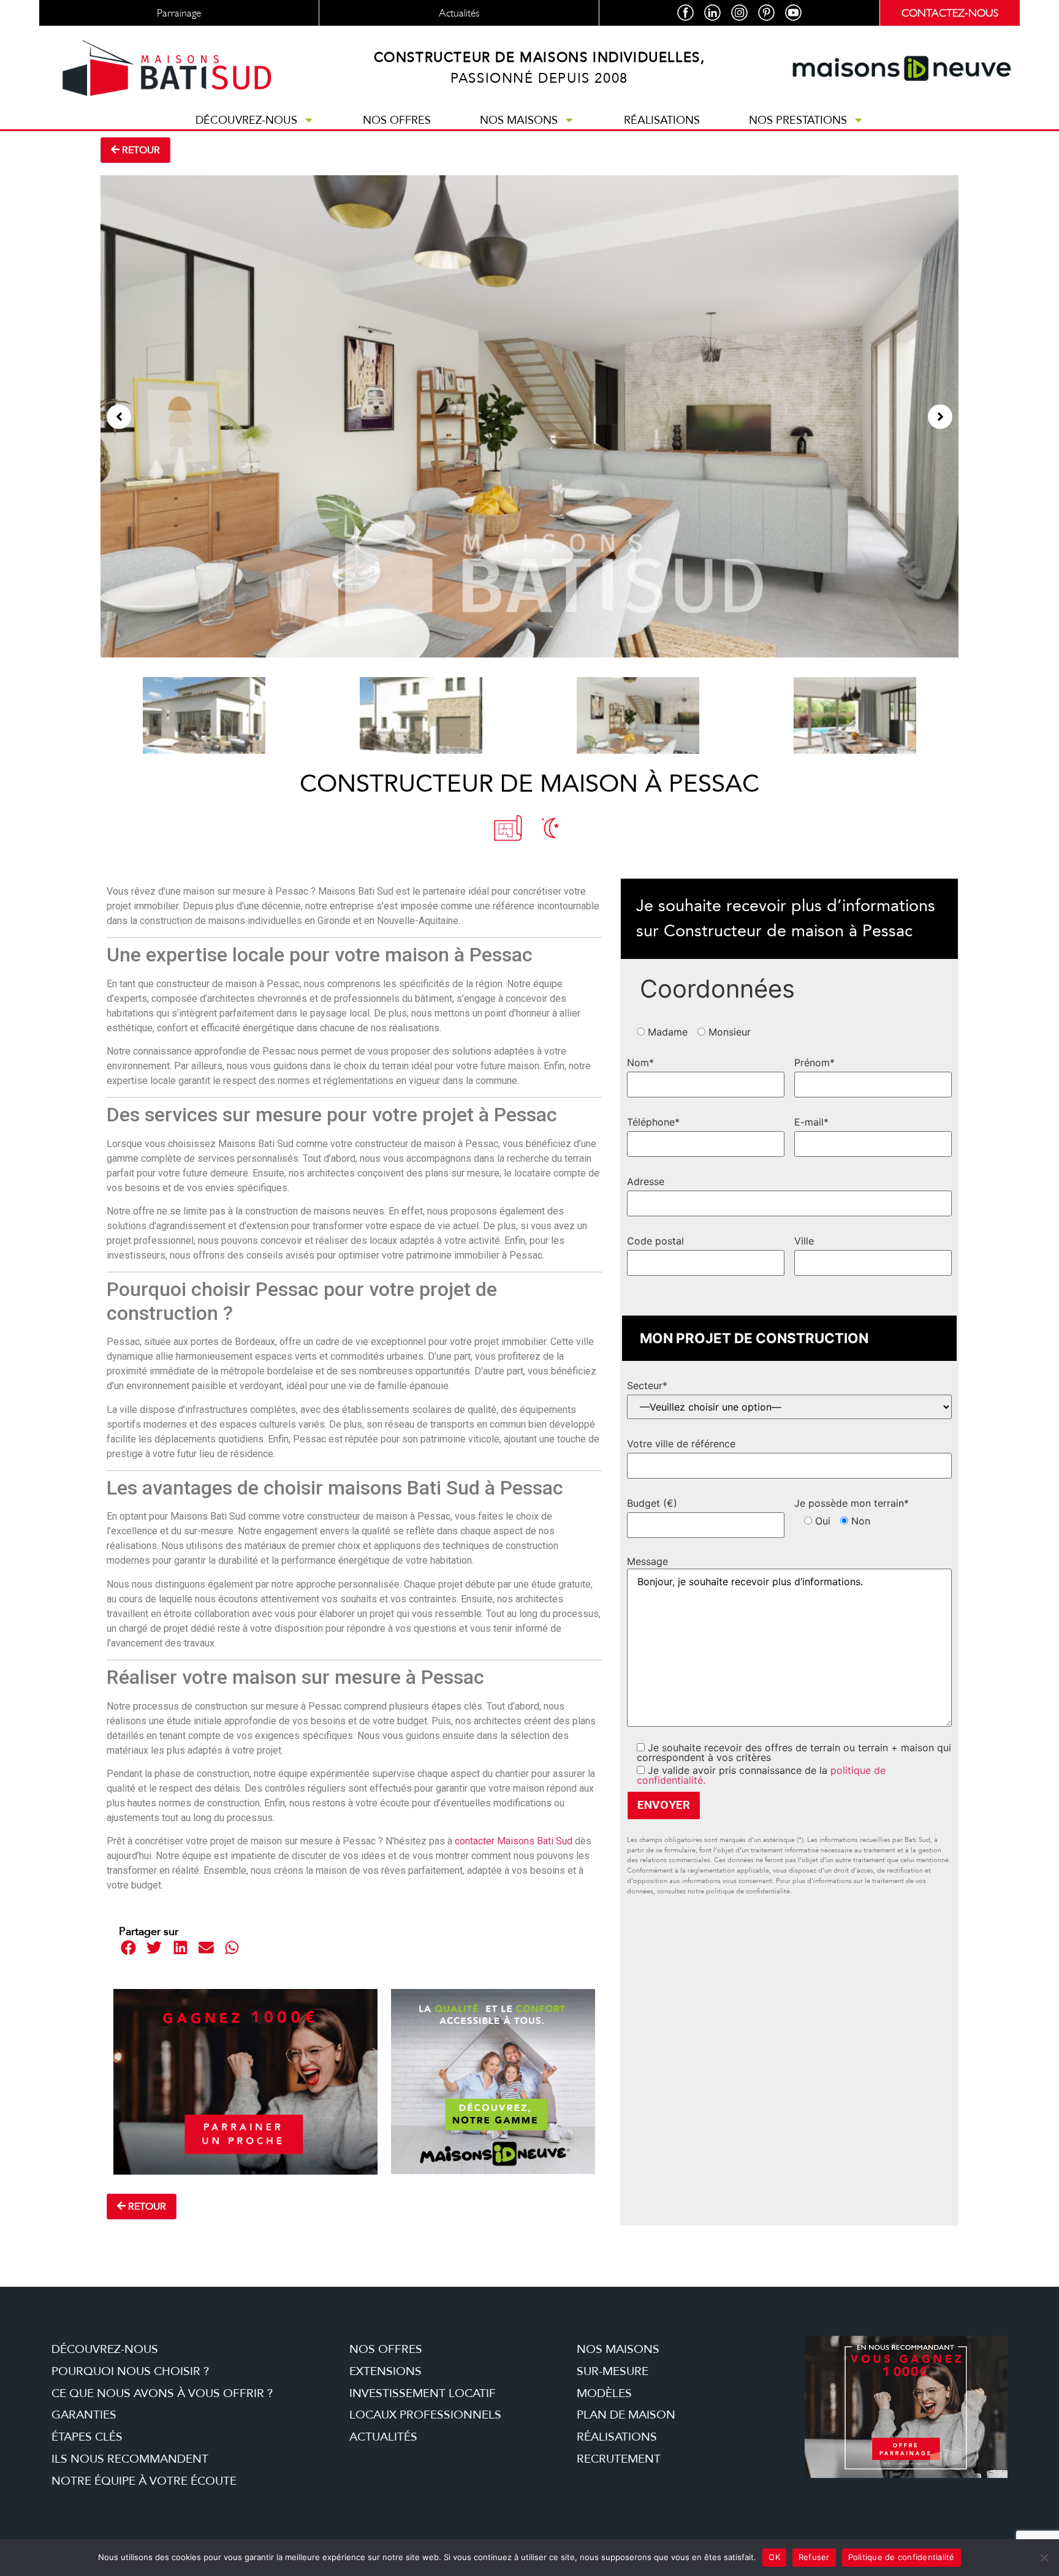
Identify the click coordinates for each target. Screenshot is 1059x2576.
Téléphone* (653, 1122)
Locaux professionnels (425, 2415)
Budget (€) (652, 1503)
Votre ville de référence (681, 1444)
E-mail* (811, 1122)
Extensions (385, 2371)
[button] (119, 417)
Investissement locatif (423, 2393)
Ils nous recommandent (130, 2459)
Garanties (84, 2415)
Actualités (383, 2437)
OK (774, 2557)
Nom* (640, 1063)
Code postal (655, 1241)
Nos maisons (519, 120)
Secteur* (647, 1385)
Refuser (814, 2557)
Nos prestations (798, 120)
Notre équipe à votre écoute (144, 2481)
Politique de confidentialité (901, 2557)
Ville (804, 1241)
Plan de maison (626, 2415)
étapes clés (87, 2437)
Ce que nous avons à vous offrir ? (162, 2393)
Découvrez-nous (246, 120)
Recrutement (619, 2459)
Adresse (646, 1181)
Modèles (604, 2393)
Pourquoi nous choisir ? (130, 2371)
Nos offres (397, 120)
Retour (140, 150)
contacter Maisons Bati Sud (514, 1841)
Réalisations (662, 120)
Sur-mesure (613, 2371)
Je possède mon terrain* (852, 1503)
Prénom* (814, 1063)
